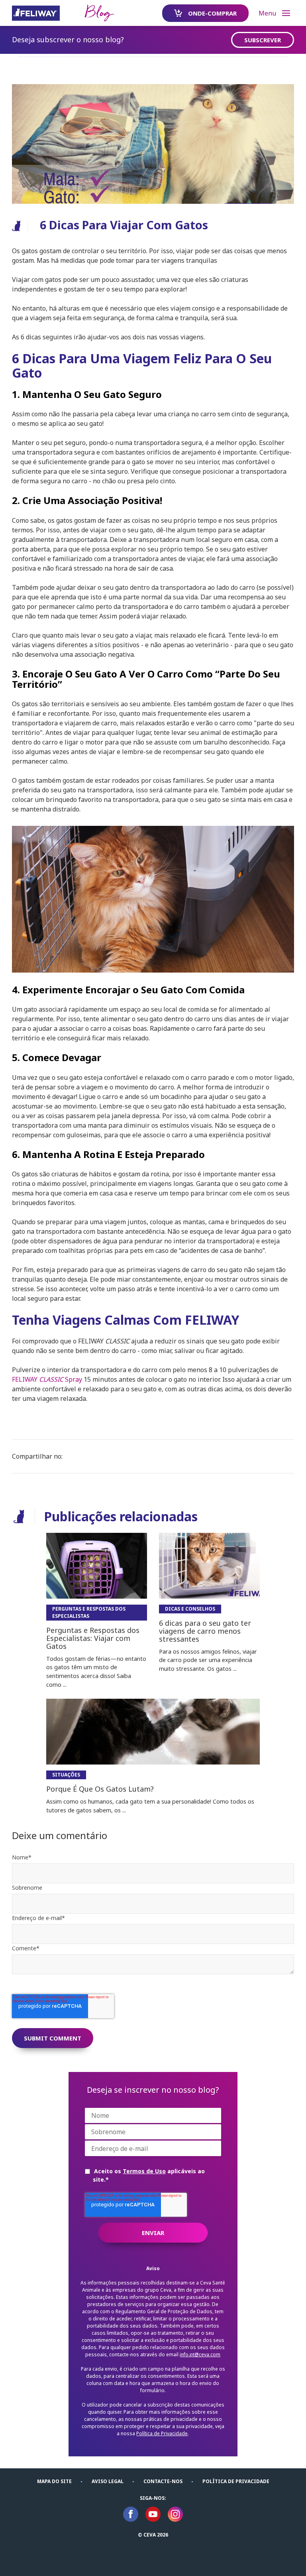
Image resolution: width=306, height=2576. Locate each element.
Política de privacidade (236, 2481)
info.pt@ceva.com (200, 2354)
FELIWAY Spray (47, 1379)
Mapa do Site (54, 2481)
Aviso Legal (108, 2481)
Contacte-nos (163, 2481)
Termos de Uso (144, 2171)
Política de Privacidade (162, 2433)
